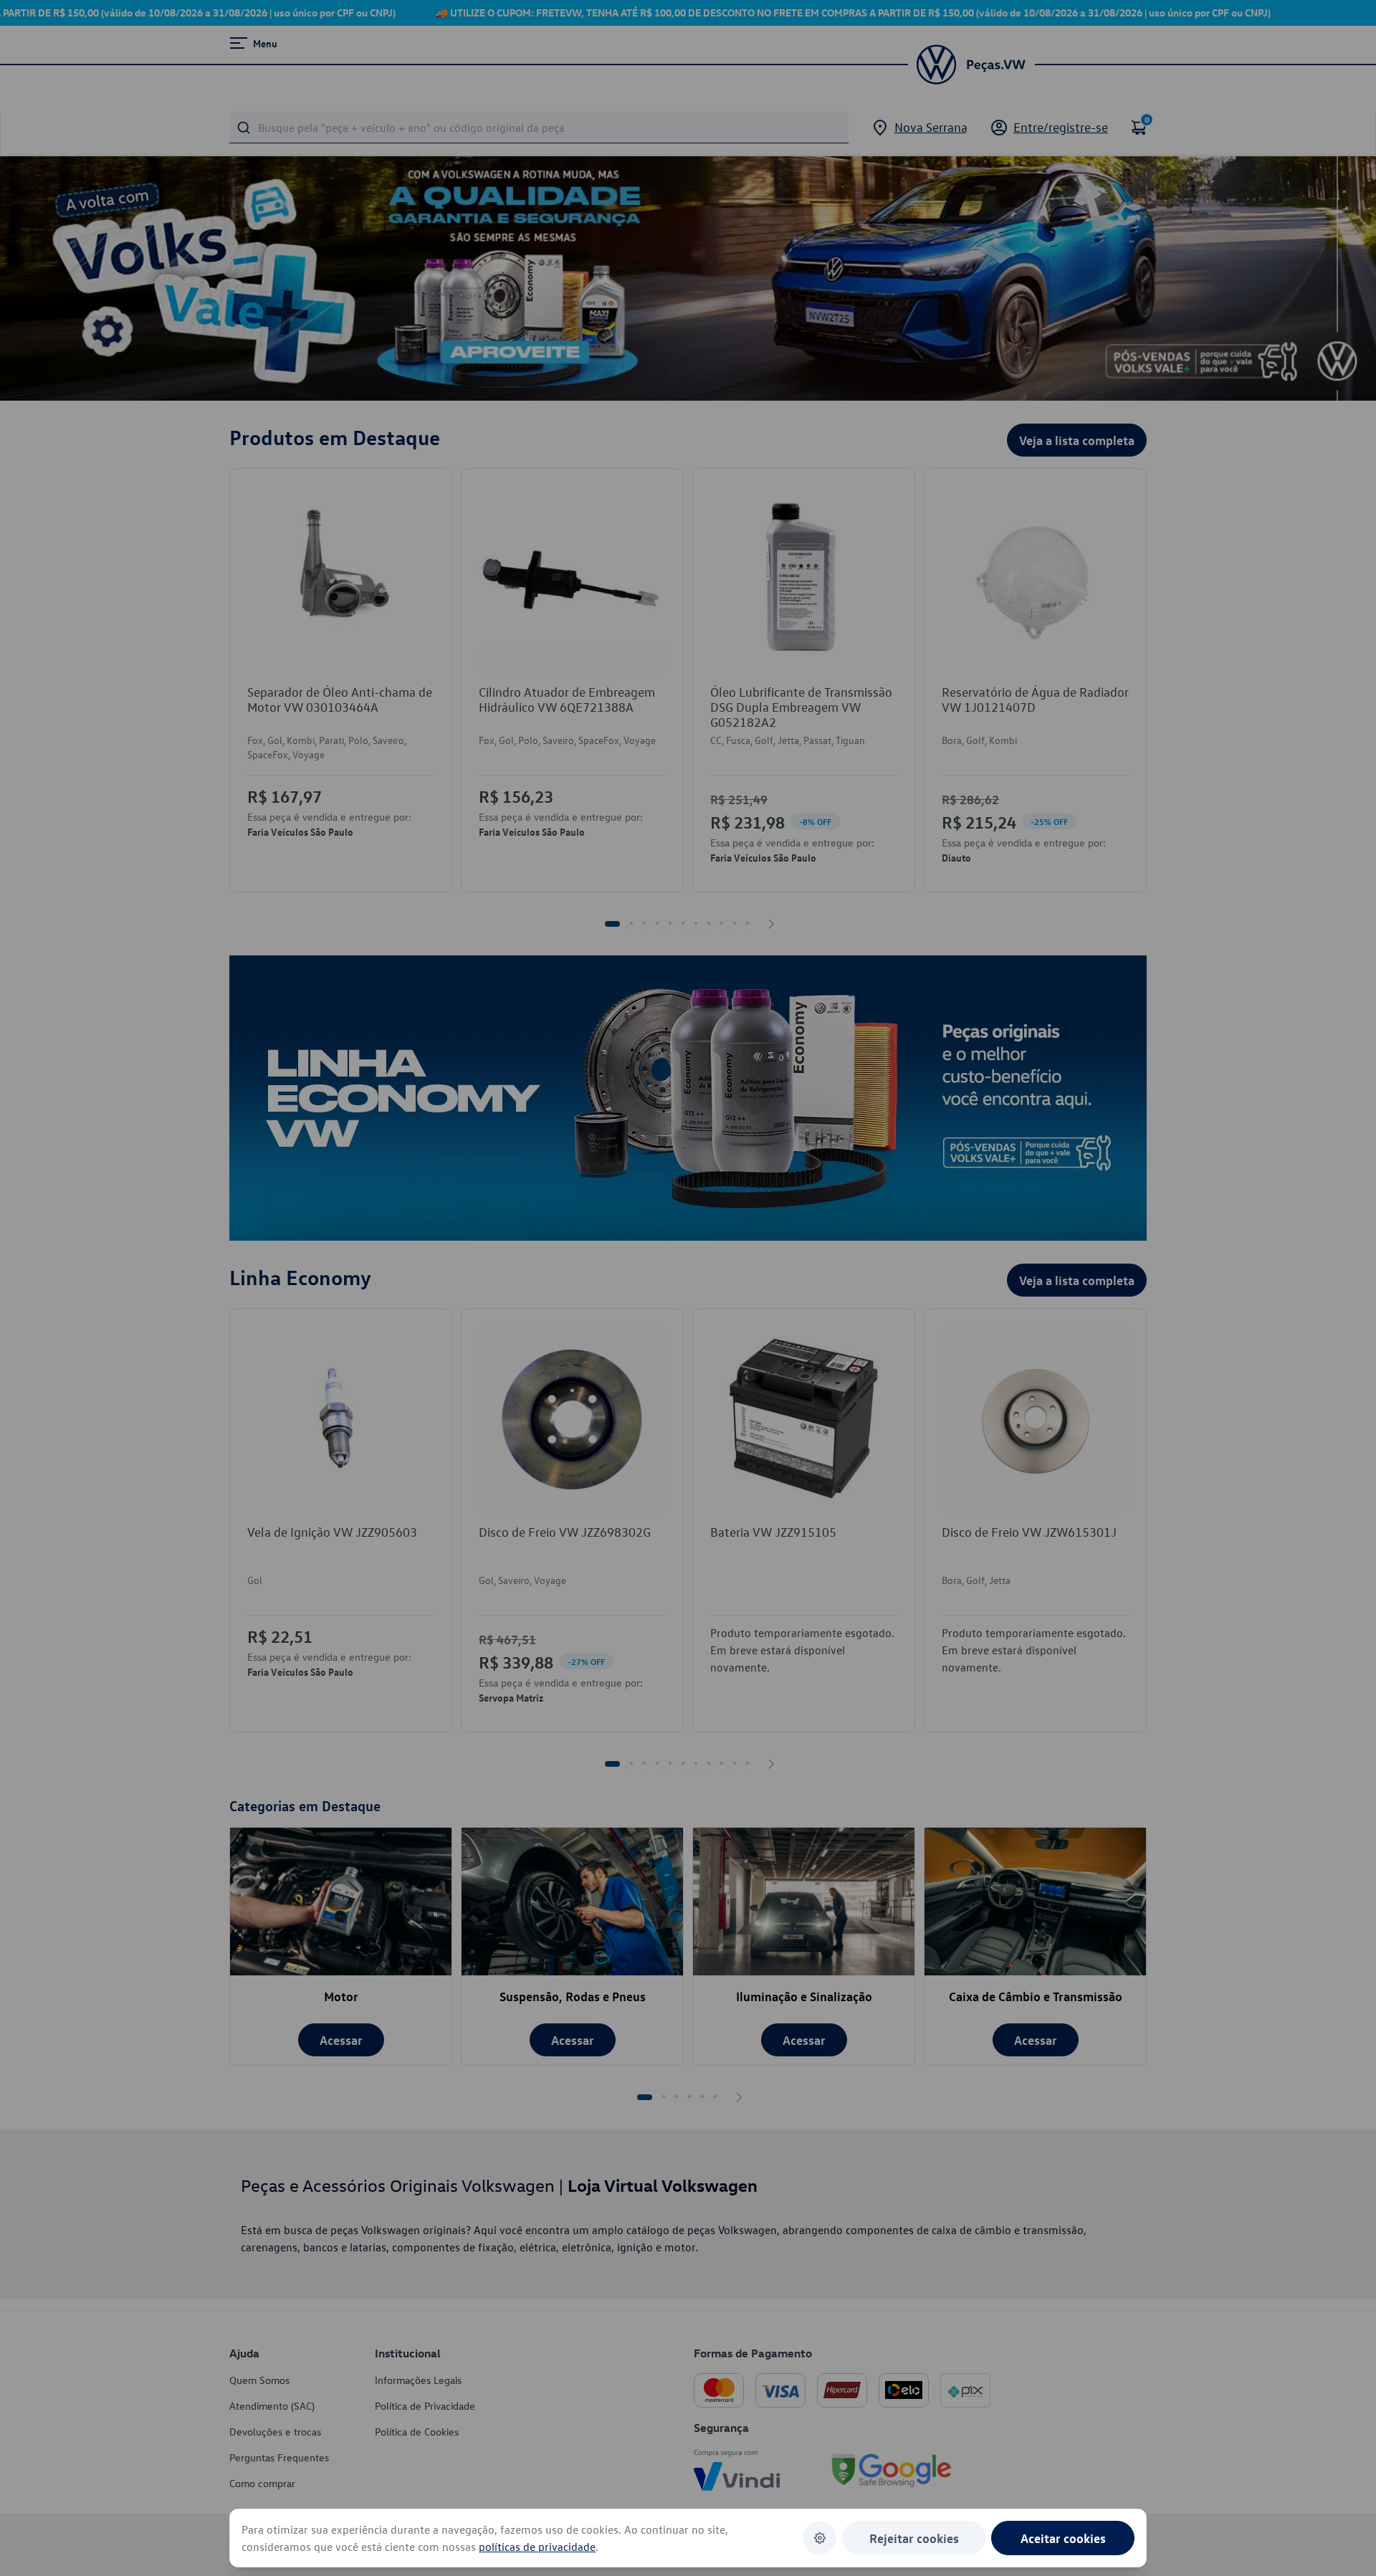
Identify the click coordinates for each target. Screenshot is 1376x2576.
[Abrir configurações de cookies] (820, 2538)
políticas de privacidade (537, 2547)
